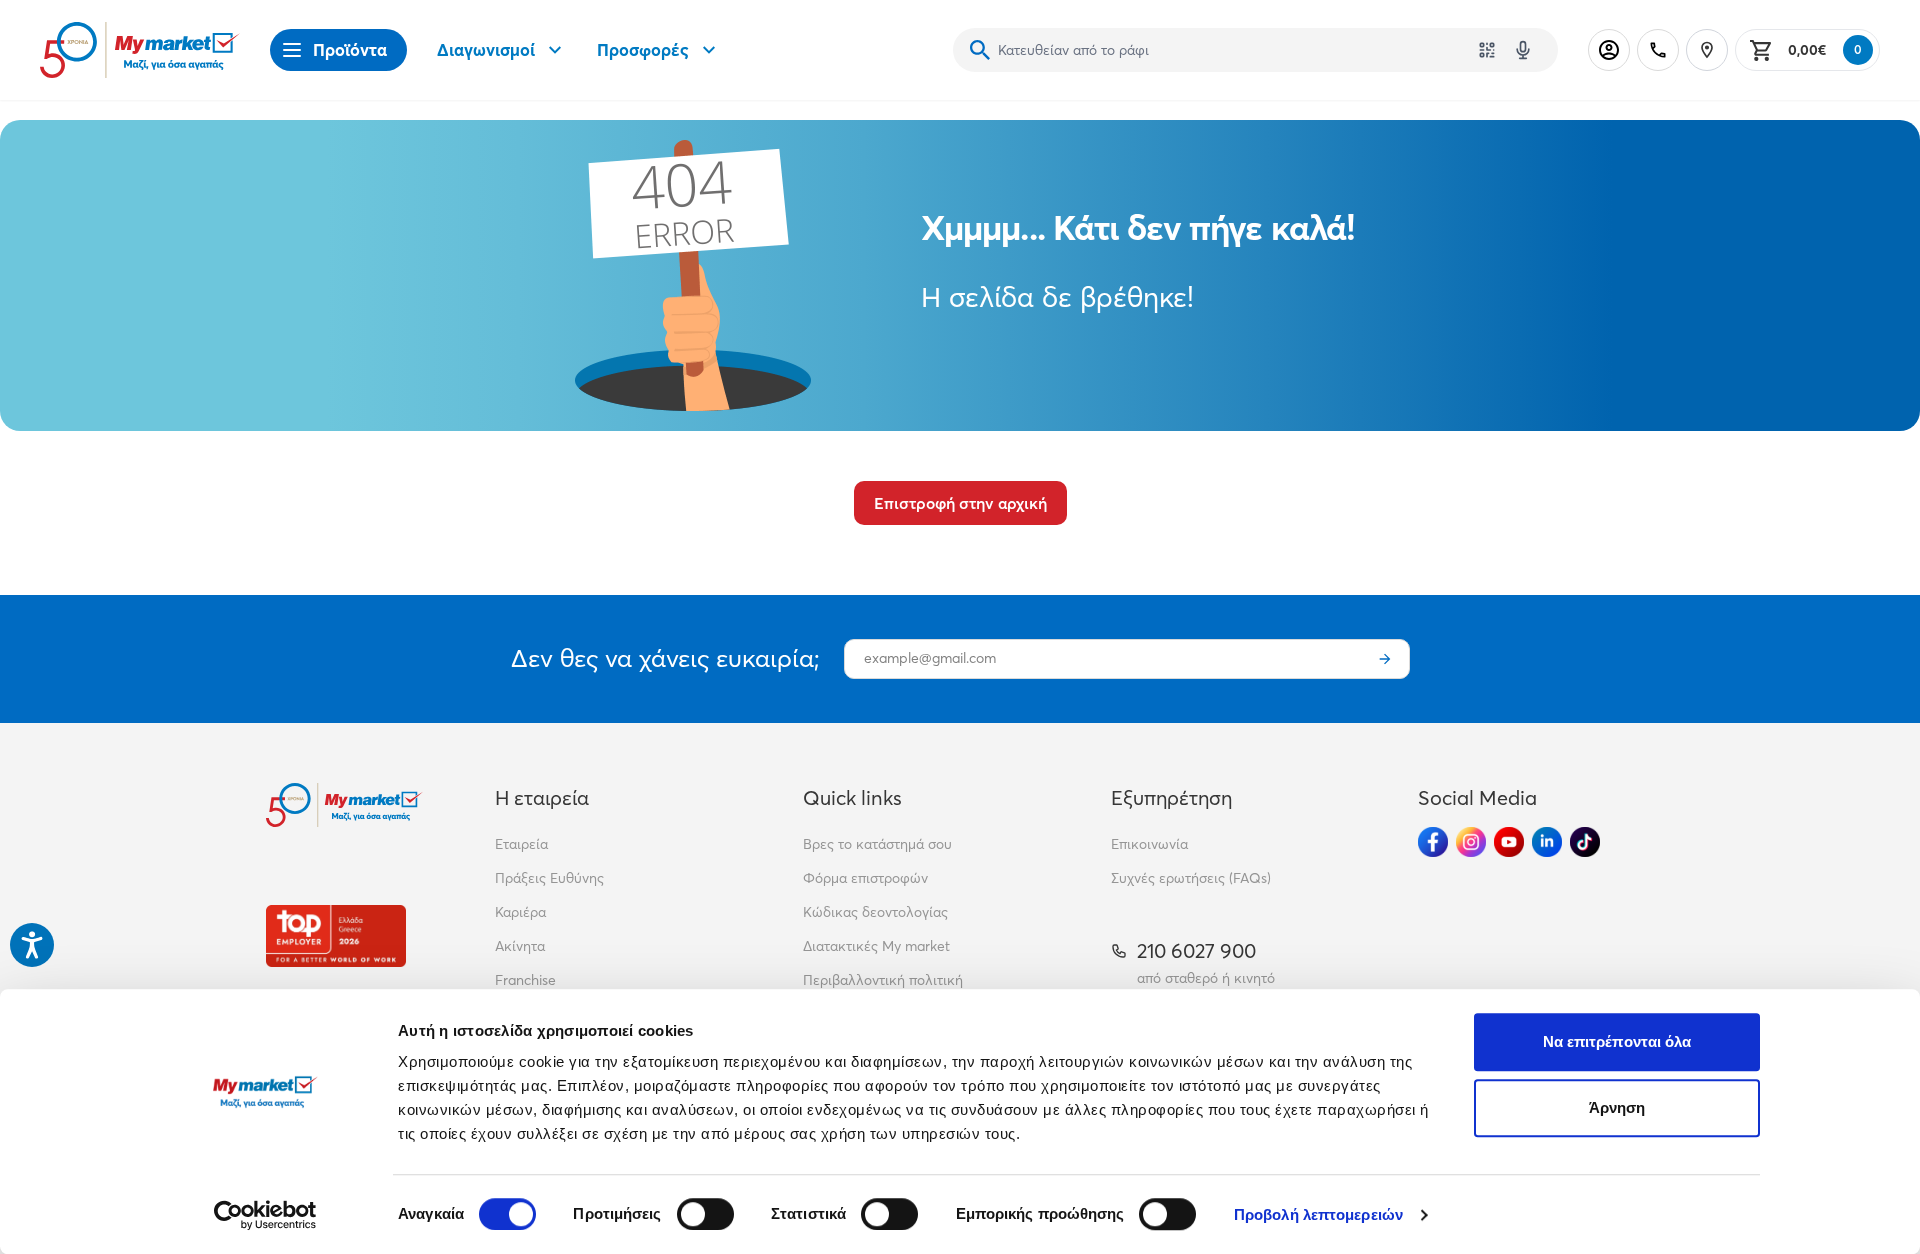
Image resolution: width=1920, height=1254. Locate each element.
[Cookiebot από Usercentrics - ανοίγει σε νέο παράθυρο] (265, 1215)
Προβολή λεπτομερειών (1318, 1214)
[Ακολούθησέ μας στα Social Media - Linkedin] (1547, 842)
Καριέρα (520, 912)
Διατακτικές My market (876, 946)
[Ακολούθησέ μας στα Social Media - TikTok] (1585, 842)
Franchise (525, 980)
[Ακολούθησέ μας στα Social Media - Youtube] (1509, 842)
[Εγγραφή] (1385, 659)
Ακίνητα (520, 946)
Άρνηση (1617, 1107)
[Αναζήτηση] (980, 50)
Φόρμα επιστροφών (865, 878)
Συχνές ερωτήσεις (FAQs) (1191, 878)
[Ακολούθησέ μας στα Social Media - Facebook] (1433, 842)
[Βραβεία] (336, 935)
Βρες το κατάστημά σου (877, 844)
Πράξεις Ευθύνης (549, 878)
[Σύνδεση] (1609, 50)
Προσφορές (643, 49)
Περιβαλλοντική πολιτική (883, 980)
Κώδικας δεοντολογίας (875, 912)
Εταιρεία (521, 844)
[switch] (705, 1214)
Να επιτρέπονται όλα (1617, 1041)
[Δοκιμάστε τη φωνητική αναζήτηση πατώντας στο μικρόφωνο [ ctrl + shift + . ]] (1523, 50)
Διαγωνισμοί (486, 49)
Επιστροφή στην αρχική (960, 503)
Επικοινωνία (1149, 844)
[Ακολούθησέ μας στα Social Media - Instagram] (1471, 842)
